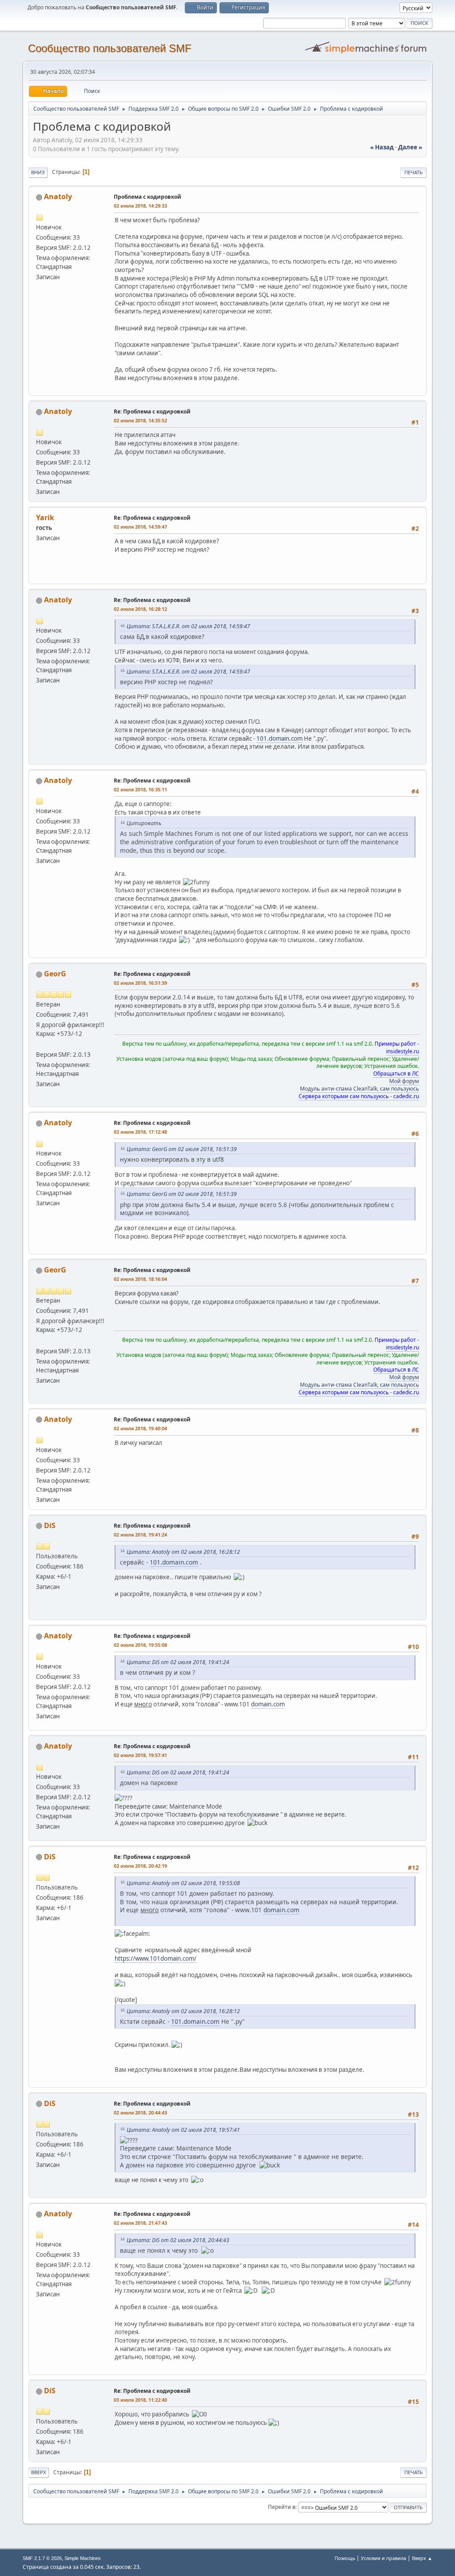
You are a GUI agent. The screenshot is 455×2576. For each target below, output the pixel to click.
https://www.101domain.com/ (156, 1958)
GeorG (55, 974)
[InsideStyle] (40, 1044)
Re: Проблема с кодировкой (152, 411)
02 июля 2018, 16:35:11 (140, 789)
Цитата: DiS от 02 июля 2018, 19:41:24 (178, 1662)
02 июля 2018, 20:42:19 (140, 1866)
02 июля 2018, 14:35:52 (140, 420)
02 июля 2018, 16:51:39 (140, 983)
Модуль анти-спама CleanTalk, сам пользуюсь (359, 1089)
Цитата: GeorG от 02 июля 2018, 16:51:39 (182, 1149)
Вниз (38, 172)
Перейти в (282, 2507)
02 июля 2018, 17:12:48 (140, 1132)
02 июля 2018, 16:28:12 (140, 609)
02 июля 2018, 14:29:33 (140, 206)
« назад (382, 147)
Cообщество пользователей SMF (110, 48)
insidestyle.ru (403, 1051)
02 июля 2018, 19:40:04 (140, 1428)
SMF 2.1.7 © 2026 (42, 2558)
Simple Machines (83, 2558)
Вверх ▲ (422, 2558)
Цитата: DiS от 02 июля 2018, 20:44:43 (178, 2240)
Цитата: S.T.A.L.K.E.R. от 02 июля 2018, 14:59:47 (188, 626)
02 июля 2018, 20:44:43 (140, 2113)
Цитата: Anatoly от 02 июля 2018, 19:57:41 (183, 2130)
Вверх (39, 2472)
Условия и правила (383, 2558)
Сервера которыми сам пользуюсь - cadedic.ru (359, 1096)
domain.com (268, 1704)
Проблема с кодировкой (148, 197)
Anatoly (58, 197)
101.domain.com (279, 738)
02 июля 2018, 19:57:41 (140, 1755)
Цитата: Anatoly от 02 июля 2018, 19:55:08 (183, 1883)
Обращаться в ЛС (396, 1073)
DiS (50, 1525)
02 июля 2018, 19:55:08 (140, 1645)
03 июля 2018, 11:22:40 (140, 2400)
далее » (410, 147)
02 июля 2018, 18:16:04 (140, 1279)
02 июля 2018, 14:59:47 (140, 527)
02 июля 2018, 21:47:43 (140, 2223)
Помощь (345, 2558)
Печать (413, 172)
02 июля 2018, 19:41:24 (140, 1535)
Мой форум (404, 1081)
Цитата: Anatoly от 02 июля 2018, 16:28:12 (183, 1552)
